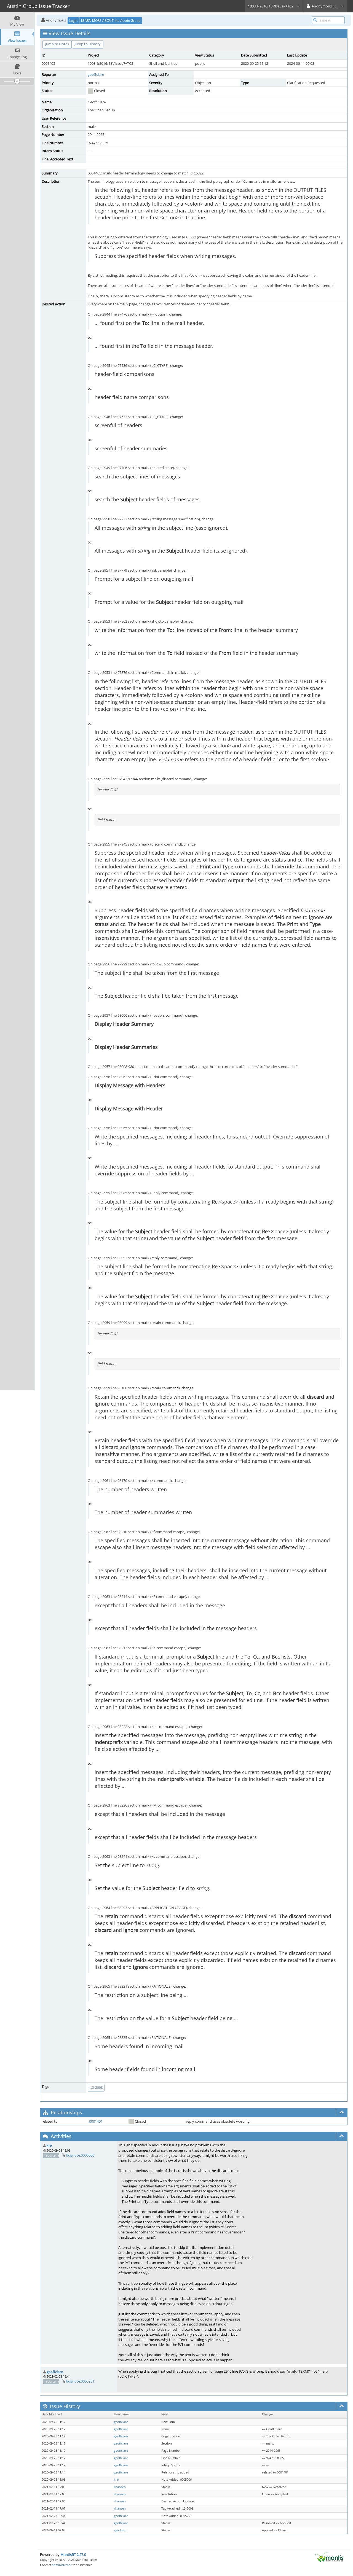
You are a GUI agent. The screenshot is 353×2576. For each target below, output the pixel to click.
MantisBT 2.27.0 (73, 2555)
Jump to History (88, 44)
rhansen (120, 2487)
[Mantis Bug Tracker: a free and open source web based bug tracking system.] (329, 2557)
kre (49, 2146)
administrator (62, 2565)
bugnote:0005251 (80, 2381)
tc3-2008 (96, 2088)
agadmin (120, 2530)
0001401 (96, 2121)
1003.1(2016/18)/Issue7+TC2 (271, 6)
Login (73, 21)
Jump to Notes (57, 44)
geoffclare (96, 74)
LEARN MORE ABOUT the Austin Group (111, 21)
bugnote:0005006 (80, 2155)
